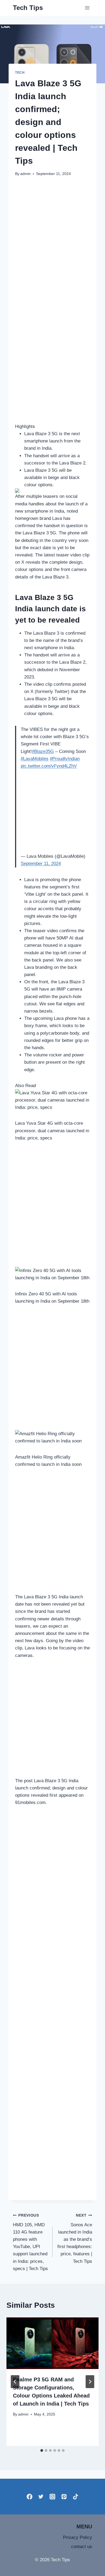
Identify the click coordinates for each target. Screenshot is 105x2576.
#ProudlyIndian (65, 759)
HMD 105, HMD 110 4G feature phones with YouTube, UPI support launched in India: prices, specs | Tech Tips (30, 2242)
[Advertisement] (52, 238)
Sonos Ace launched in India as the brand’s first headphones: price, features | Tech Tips (75, 2239)
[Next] (90, 2382)
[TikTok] (76, 2497)
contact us (82, 2547)
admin (25, 174)
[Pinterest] (64, 2497)
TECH (20, 73)
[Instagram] (53, 2497)
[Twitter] (41, 2497)
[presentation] (52, 2343)
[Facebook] (29, 2497)
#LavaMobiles (35, 759)
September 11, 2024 (41, 864)
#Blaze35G (43, 751)
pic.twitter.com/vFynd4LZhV (49, 766)
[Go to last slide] (15, 2382)
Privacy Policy (78, 2537)
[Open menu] (87, 8)
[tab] (42, 2450)
